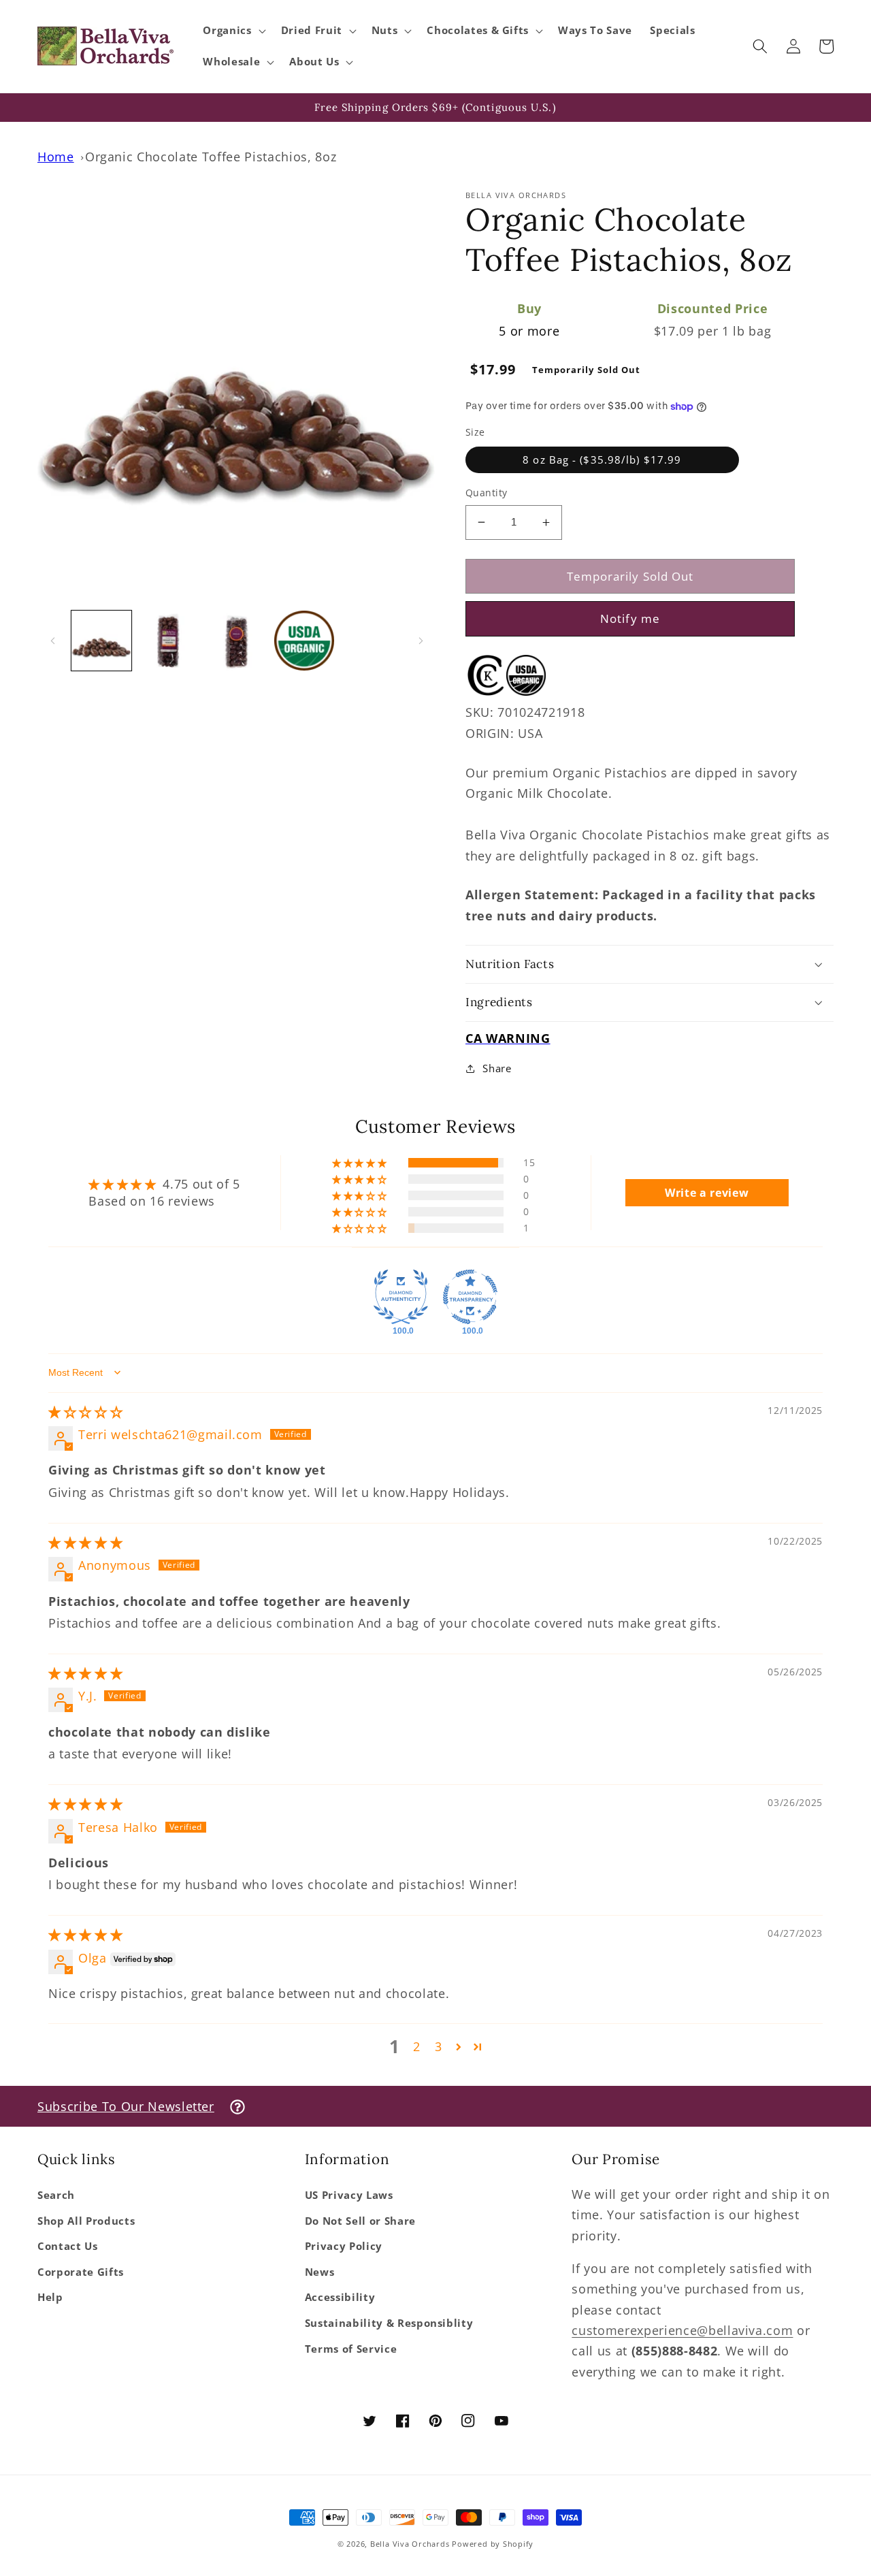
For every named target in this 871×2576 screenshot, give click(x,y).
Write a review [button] (707, 1193)
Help (50, 2297)
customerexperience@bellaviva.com (682, 2330)
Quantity (487, 493)
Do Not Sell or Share (360, 2221)
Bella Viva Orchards (410, 2544)
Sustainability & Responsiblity (389, 2323)
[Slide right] (421, 641)
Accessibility (340, 2297)
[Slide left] (52, 641)
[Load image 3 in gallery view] (236, 641)
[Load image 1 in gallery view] (101, 641)
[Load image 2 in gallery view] (169, 641)
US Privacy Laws (349, 2195)
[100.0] (401, 1297)
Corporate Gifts (81, 2272)
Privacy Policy (344, 2246)
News (320, 2272)
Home (56, 157)
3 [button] (439, 2046)
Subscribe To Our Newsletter (126, 2106)
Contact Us (68, 2246)
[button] (233, 31)
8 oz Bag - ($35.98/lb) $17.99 (602, 460)
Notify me (630, 618)
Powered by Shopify (493, 2544)
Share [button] (497, 1068)
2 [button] (417, 2046)
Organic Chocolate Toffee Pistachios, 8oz (211, 157)
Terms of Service (351, 2349)
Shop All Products (86, 2221)
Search (56, 2195)
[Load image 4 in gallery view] (304, 641)
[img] (85, 1412)
